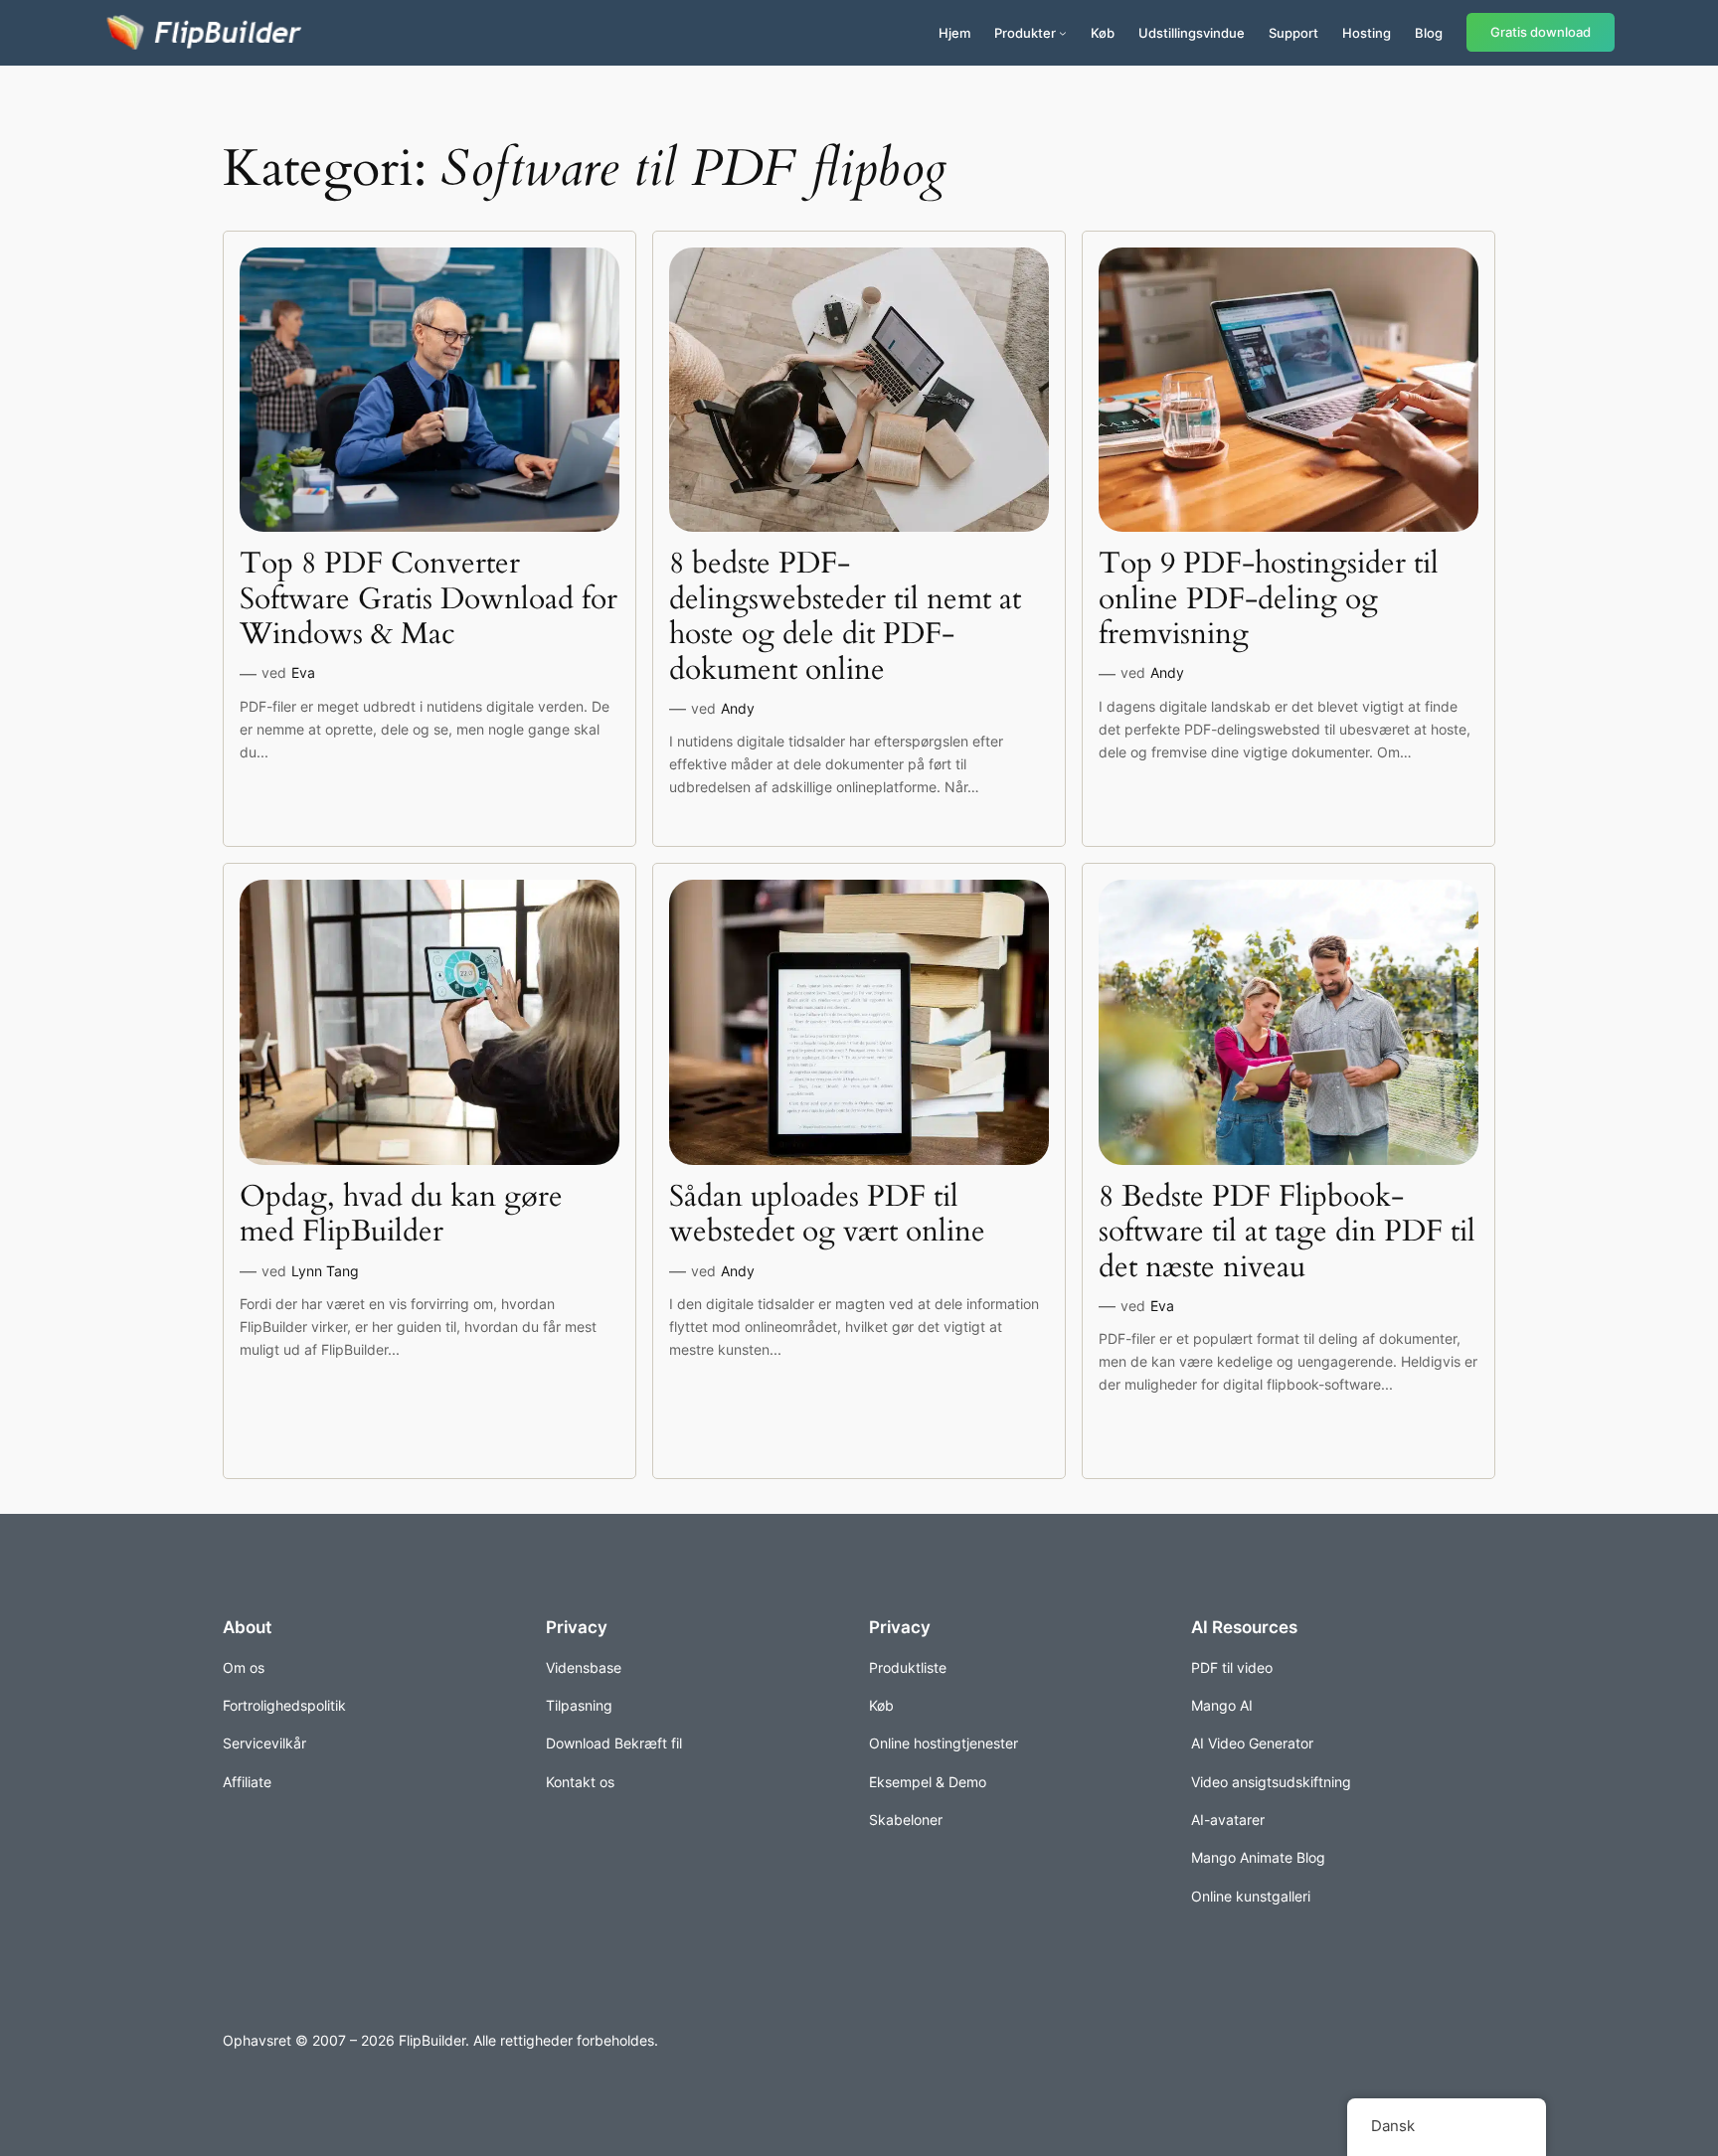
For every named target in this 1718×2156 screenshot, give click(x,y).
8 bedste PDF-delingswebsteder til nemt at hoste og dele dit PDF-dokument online (845, 617)
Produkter (1025, 33)
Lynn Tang (325, 1271)
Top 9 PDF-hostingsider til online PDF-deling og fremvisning (1269, 600)
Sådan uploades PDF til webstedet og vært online (827, 1215)
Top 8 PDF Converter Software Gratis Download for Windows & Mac (429, 600)
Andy (738, 708)
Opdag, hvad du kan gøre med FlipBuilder (401, 1215)
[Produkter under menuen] (1063, 33)
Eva (303, 672)
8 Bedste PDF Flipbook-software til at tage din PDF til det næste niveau (1287, 1233)
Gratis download (1541, 32)
